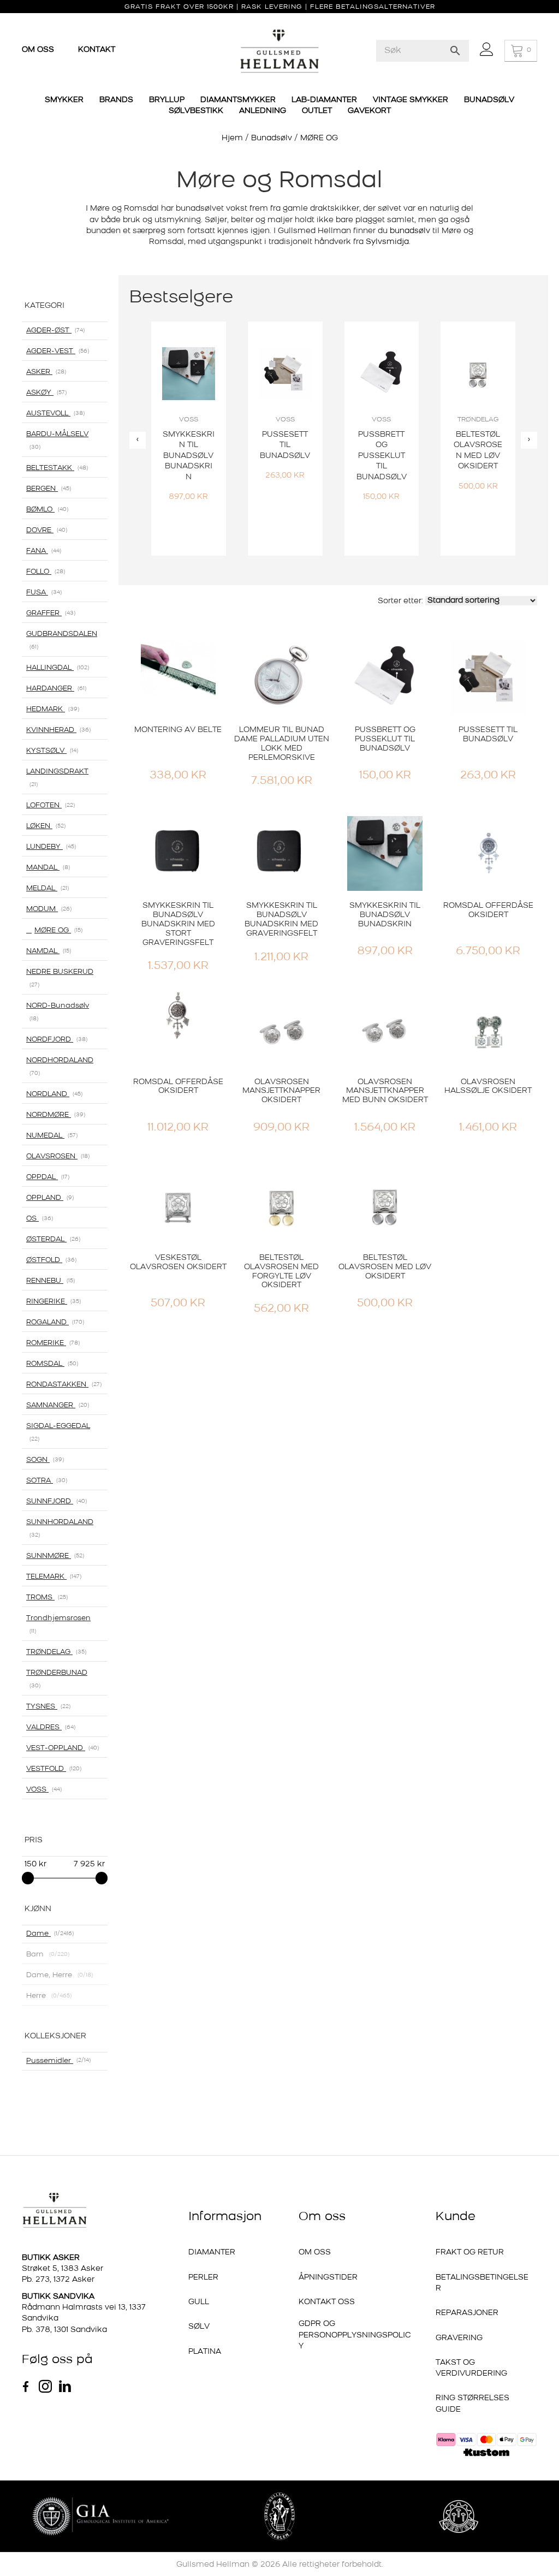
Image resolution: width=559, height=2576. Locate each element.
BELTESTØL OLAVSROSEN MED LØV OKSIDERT (385, 1267)
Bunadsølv (272, 138)
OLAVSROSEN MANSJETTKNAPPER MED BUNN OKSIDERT (385, 1091)
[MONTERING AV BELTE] (178, 678)
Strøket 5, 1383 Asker (63, 2269)
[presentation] (138, 440)
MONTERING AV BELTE (178, 730)
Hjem (232, 138)
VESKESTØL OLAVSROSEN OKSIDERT (178, 1263)
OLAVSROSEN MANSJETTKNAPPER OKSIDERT (281, 1091)
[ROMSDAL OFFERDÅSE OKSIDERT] (488, 853)
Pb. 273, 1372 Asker (58, 2280)
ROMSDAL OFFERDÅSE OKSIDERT (488, 911)
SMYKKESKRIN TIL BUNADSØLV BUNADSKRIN (385, 915)
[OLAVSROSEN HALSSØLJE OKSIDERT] (488, 1030)
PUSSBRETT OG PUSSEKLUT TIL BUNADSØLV (385, 739)
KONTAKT (97, 50)
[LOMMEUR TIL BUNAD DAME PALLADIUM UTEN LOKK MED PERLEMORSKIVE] (281, 678)
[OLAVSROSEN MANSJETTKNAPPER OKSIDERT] (281, 1030)
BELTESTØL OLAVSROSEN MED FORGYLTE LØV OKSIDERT (281, 1272)
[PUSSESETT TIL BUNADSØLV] (488, 678)
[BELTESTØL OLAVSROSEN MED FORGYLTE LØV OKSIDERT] (281, 1206)
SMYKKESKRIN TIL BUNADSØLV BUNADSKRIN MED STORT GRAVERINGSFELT (178, 924)
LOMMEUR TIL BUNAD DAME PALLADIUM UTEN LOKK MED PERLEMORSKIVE (282, 744)
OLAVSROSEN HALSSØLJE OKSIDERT (488, 1087)
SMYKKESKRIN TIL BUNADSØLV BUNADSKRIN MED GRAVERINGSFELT (281, 920)
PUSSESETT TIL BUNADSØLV (488, 735)
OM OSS (39, 50)
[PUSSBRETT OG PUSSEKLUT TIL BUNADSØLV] (385, 678)
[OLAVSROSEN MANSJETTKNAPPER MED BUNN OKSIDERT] (385, 1030)
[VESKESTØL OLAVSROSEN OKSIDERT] (178, 1206)
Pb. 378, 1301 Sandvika (64, 2330)
